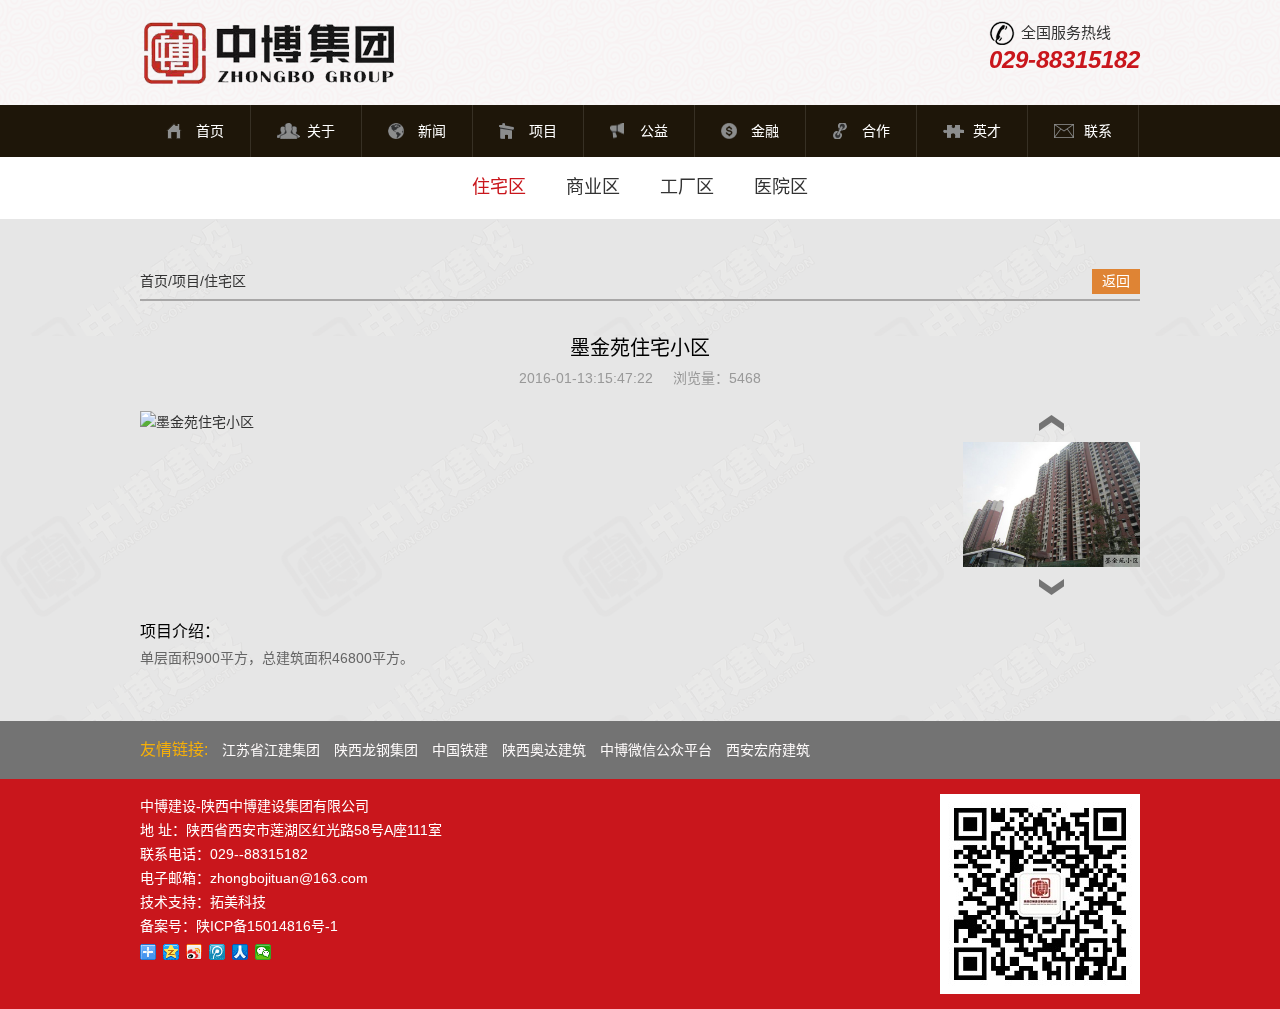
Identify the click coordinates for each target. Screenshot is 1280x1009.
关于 (321, 131)
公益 (654, 131)
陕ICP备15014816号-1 (267, 926)
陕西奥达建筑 (544, 750)
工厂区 (687, 187)
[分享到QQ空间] (171, 952)
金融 (765, 131)
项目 (543, 131)
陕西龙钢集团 (376, 750)
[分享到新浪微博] (194, 952)
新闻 (432, 131)
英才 (987, 131)
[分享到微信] (263, 952)
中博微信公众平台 (656, 750)
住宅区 (499, 187)
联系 (1098, 131)
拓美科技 (238, 902)
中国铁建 (460, 750)
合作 (876, 131)
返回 (1116, 281)
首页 (210, 131)
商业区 (593, 187)
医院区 (781, 187)
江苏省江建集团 (271, 750)
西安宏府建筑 (768, 750)
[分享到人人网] (240, 952)
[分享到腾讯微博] (217, 952)
